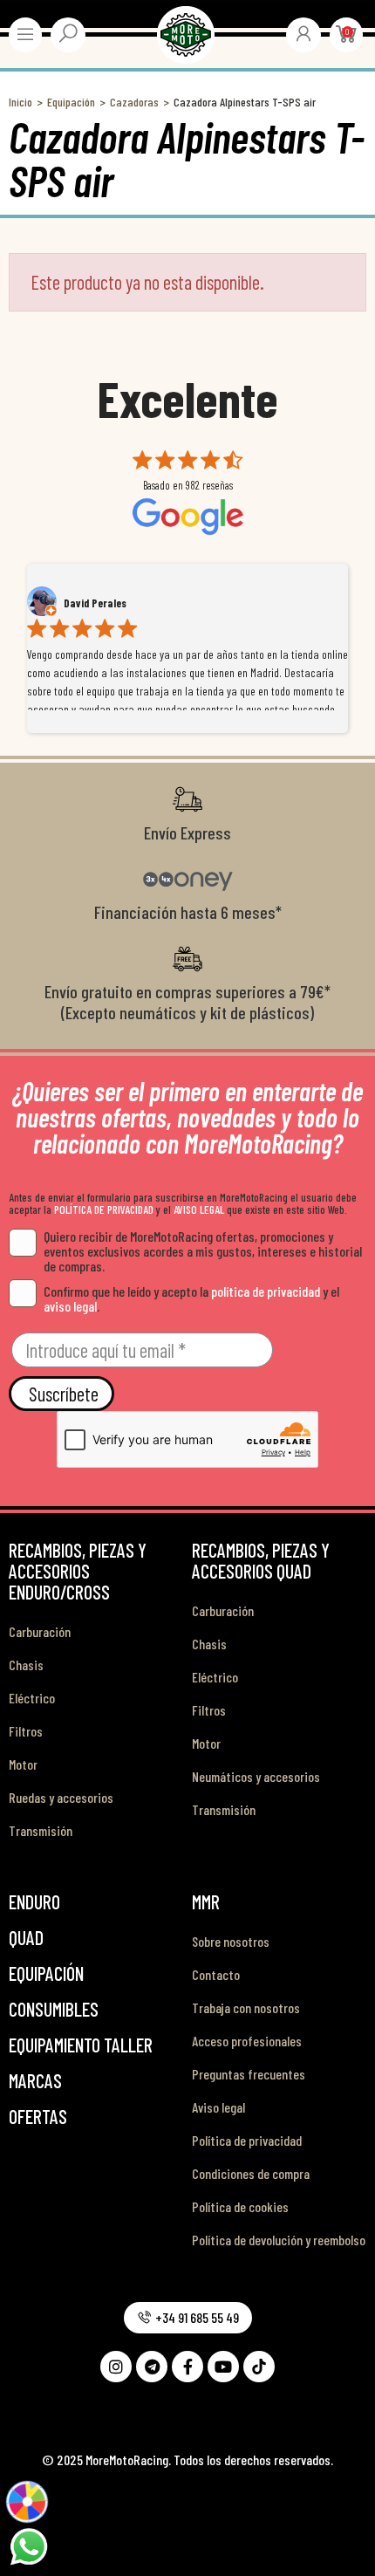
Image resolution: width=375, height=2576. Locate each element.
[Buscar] (68, 33)
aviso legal (70, 1306)
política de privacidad (266, 1291)
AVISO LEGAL (199, 1209)
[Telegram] (152, 2367)
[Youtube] (223, 2367)
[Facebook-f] (187, 2367)
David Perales (95, 603)
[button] (188, 2318)
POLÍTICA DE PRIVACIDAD (104, 1209)
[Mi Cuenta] (303, 33)
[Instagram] (116, 2367)
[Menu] (25, 34)
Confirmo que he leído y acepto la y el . (191, 1298)
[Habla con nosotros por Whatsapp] (28, 2545)
